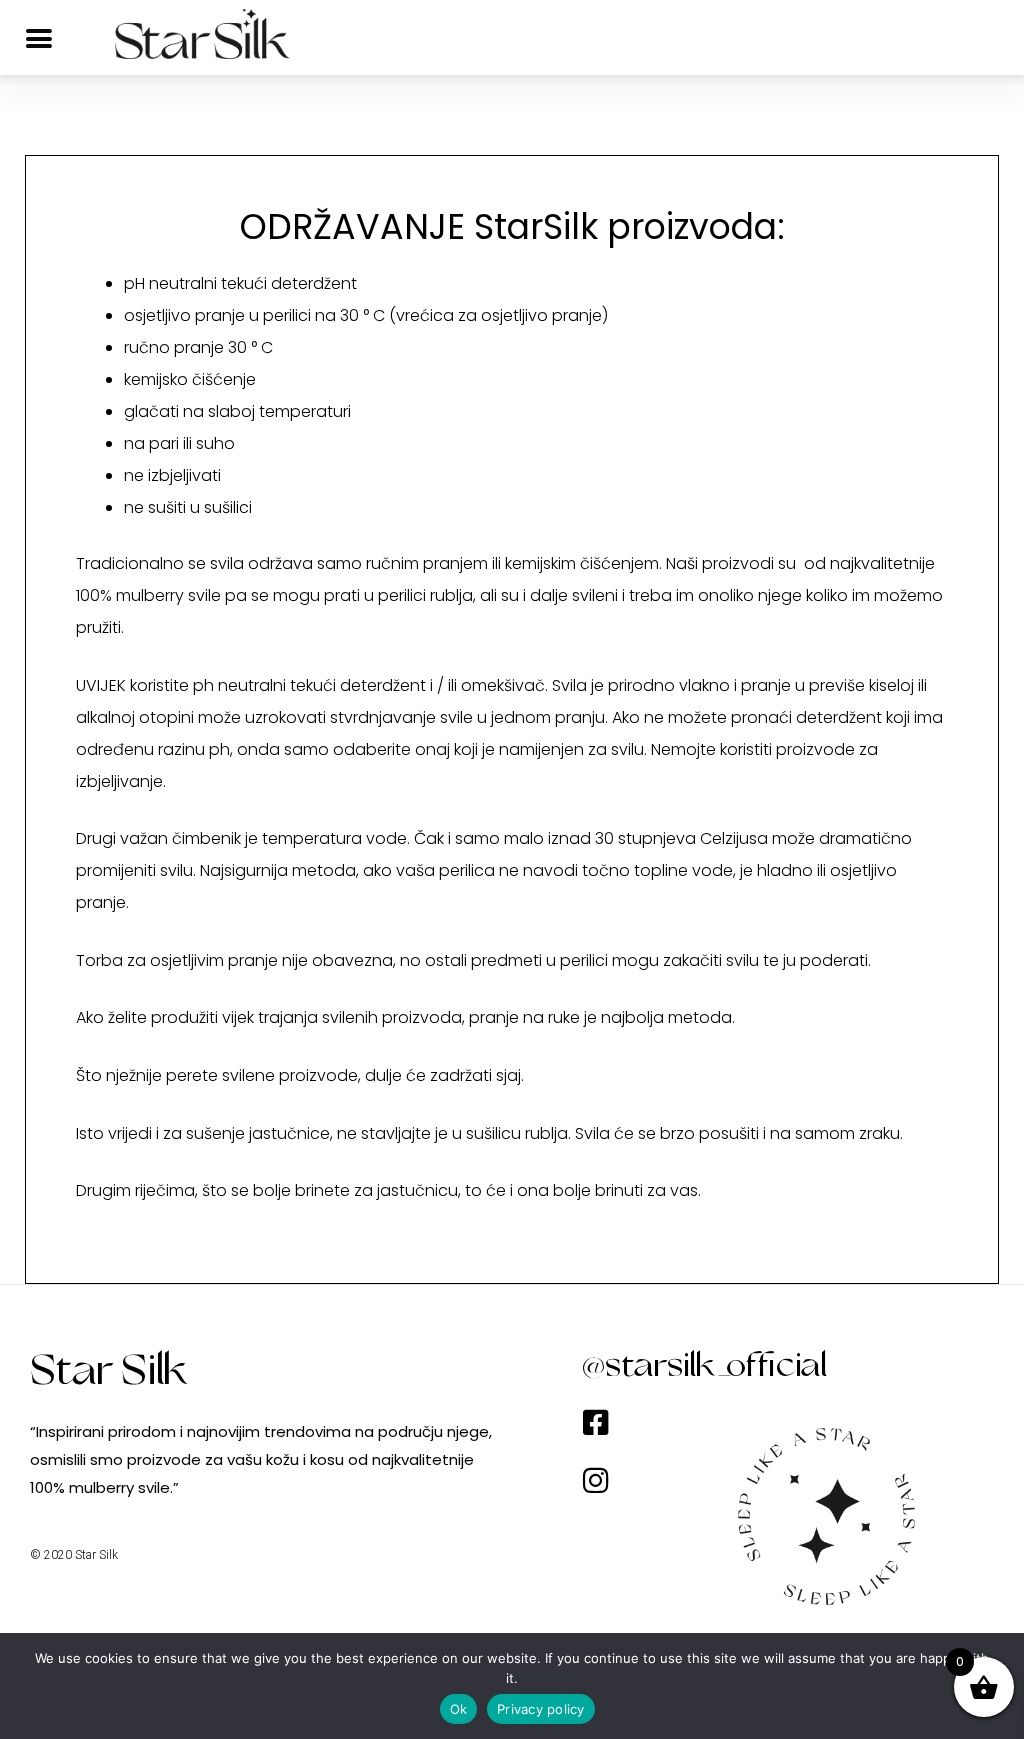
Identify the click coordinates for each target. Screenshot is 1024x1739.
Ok (459, 1709)
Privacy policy (541, 1709)
